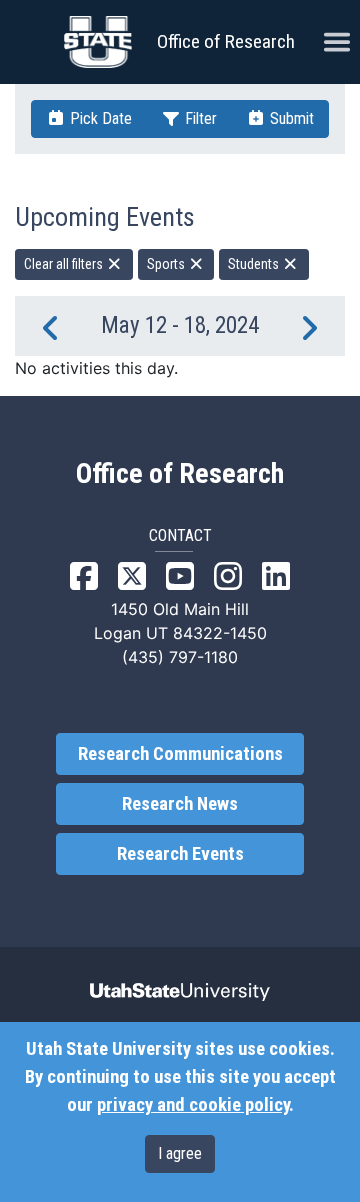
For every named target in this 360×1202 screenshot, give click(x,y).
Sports (167, 264)
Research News (180, 804)
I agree (180, 1153)
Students (255, 264)
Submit (290, 118)
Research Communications (180, 754)
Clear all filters (65, 264)
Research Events (180, 854)
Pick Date (99, 118)
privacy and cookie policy (193, 1105)
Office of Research (226, 41)
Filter (199, 118)
